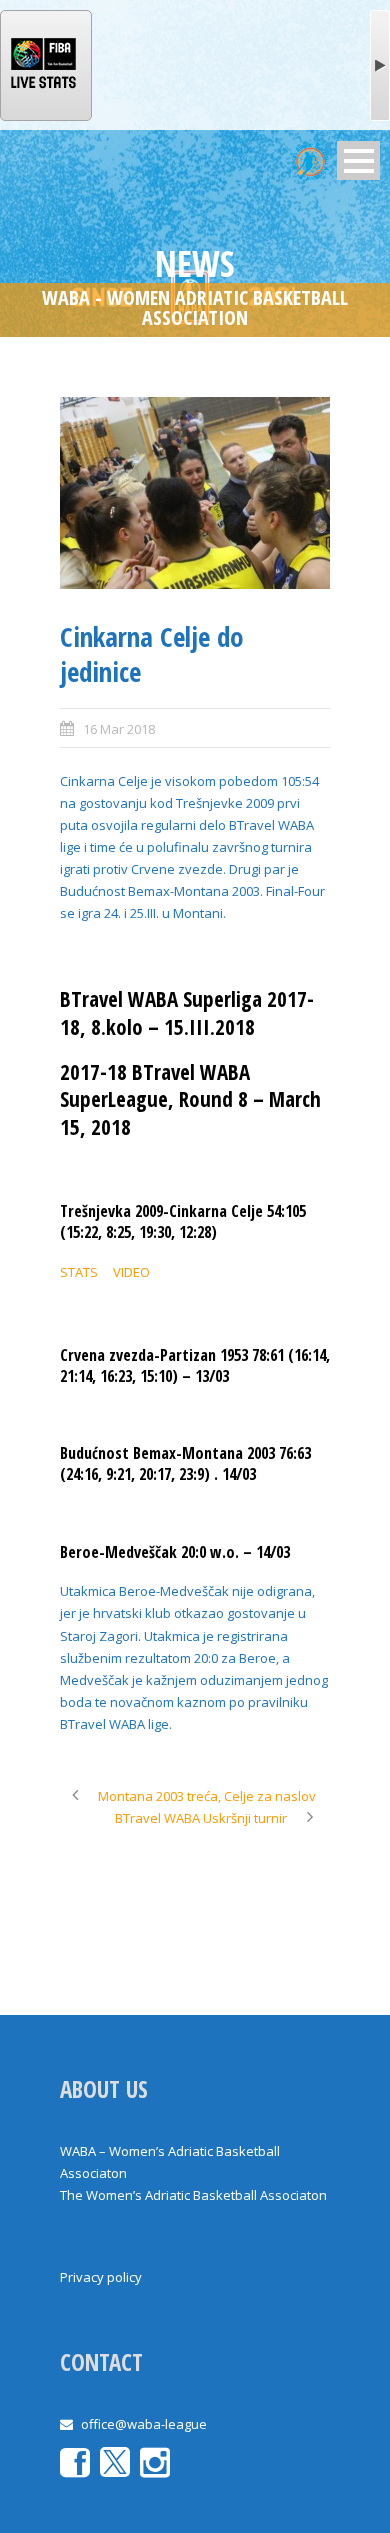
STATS (79, 1272)
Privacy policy (101, 2277)
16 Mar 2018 (119, 729)
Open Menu (358, 160)
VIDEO (131, 1272)
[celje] (195, 493)
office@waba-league (144, 2424)
